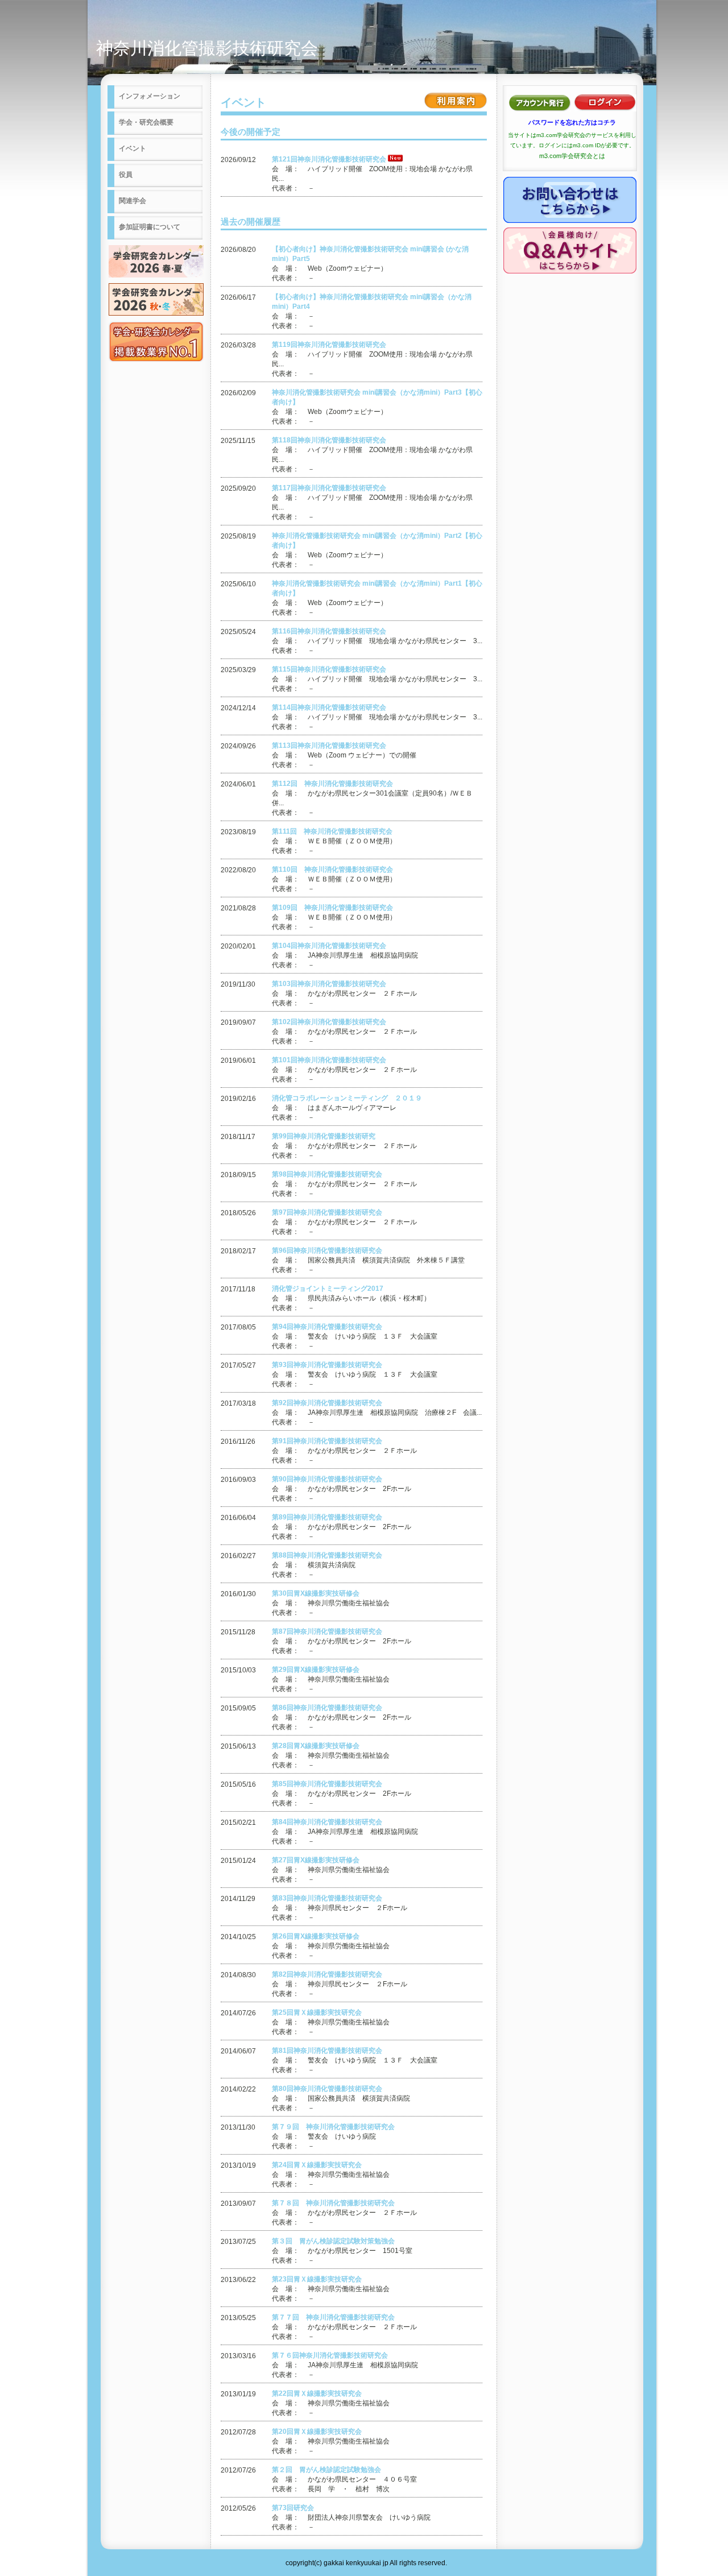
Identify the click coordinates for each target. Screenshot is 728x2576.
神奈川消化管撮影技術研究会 (207, 48)
